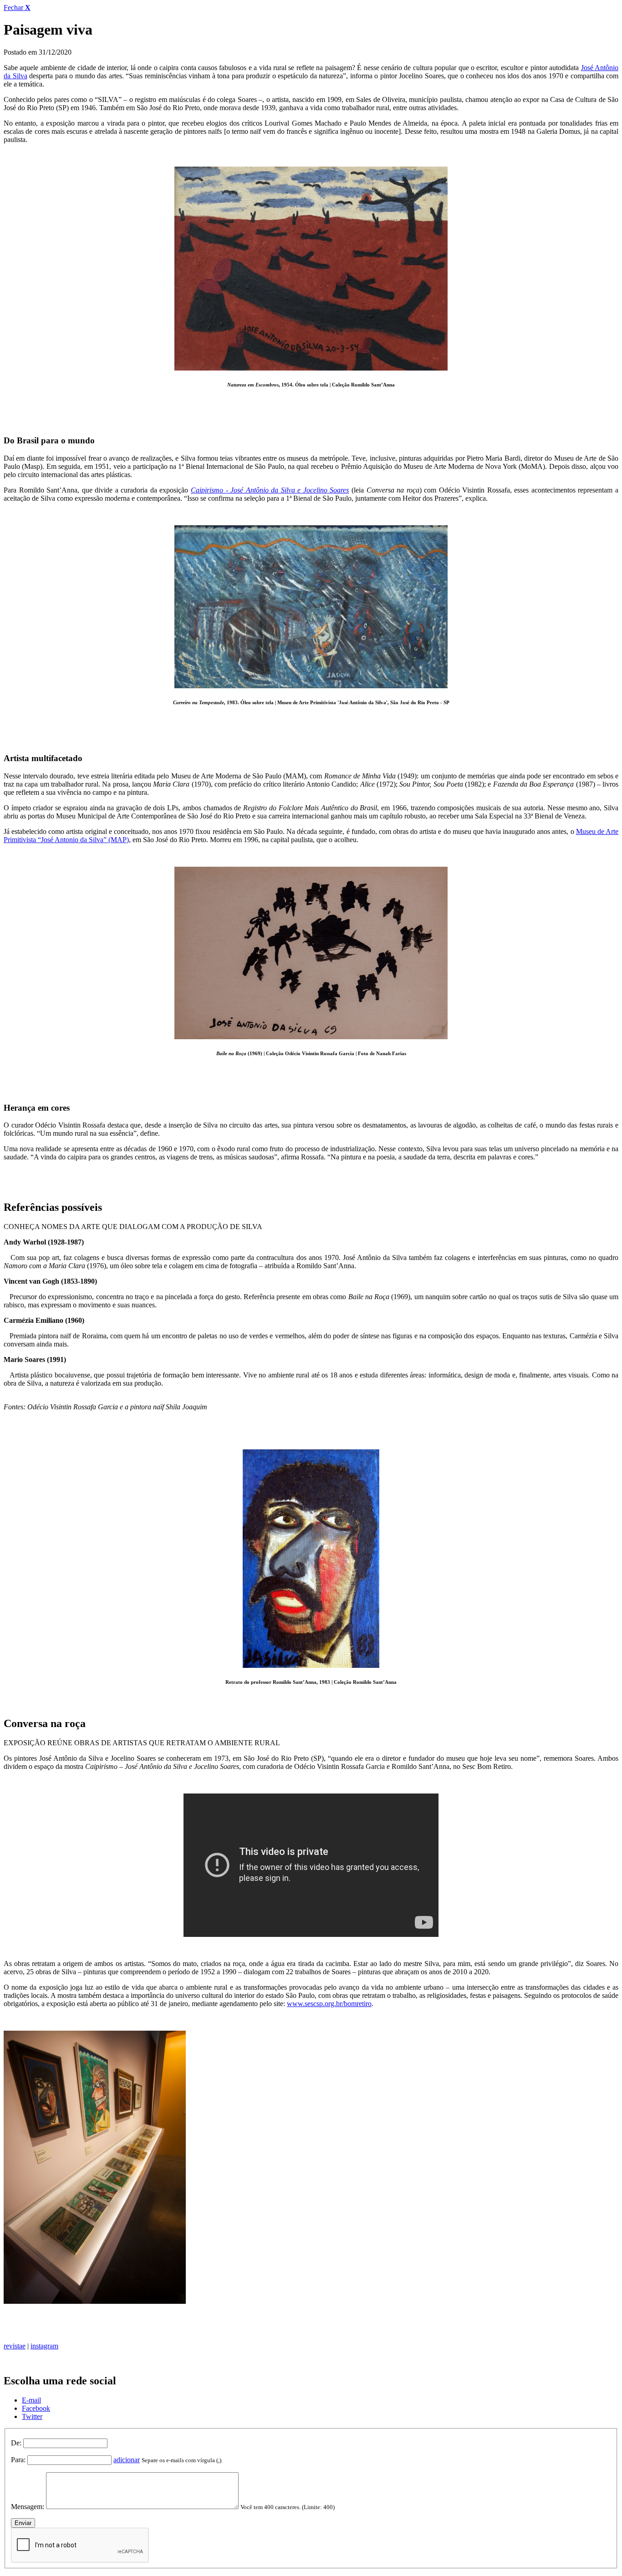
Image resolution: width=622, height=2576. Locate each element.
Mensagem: (28, 2507)
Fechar (17, 8)
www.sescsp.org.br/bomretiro (329, 2004)
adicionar (127, 2460)
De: (16, 2443)
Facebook (36, 2408)
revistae (15, 2346)
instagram (44, 2346)
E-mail (31, 2400)
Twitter (32, 2416)
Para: (18, 2460)
